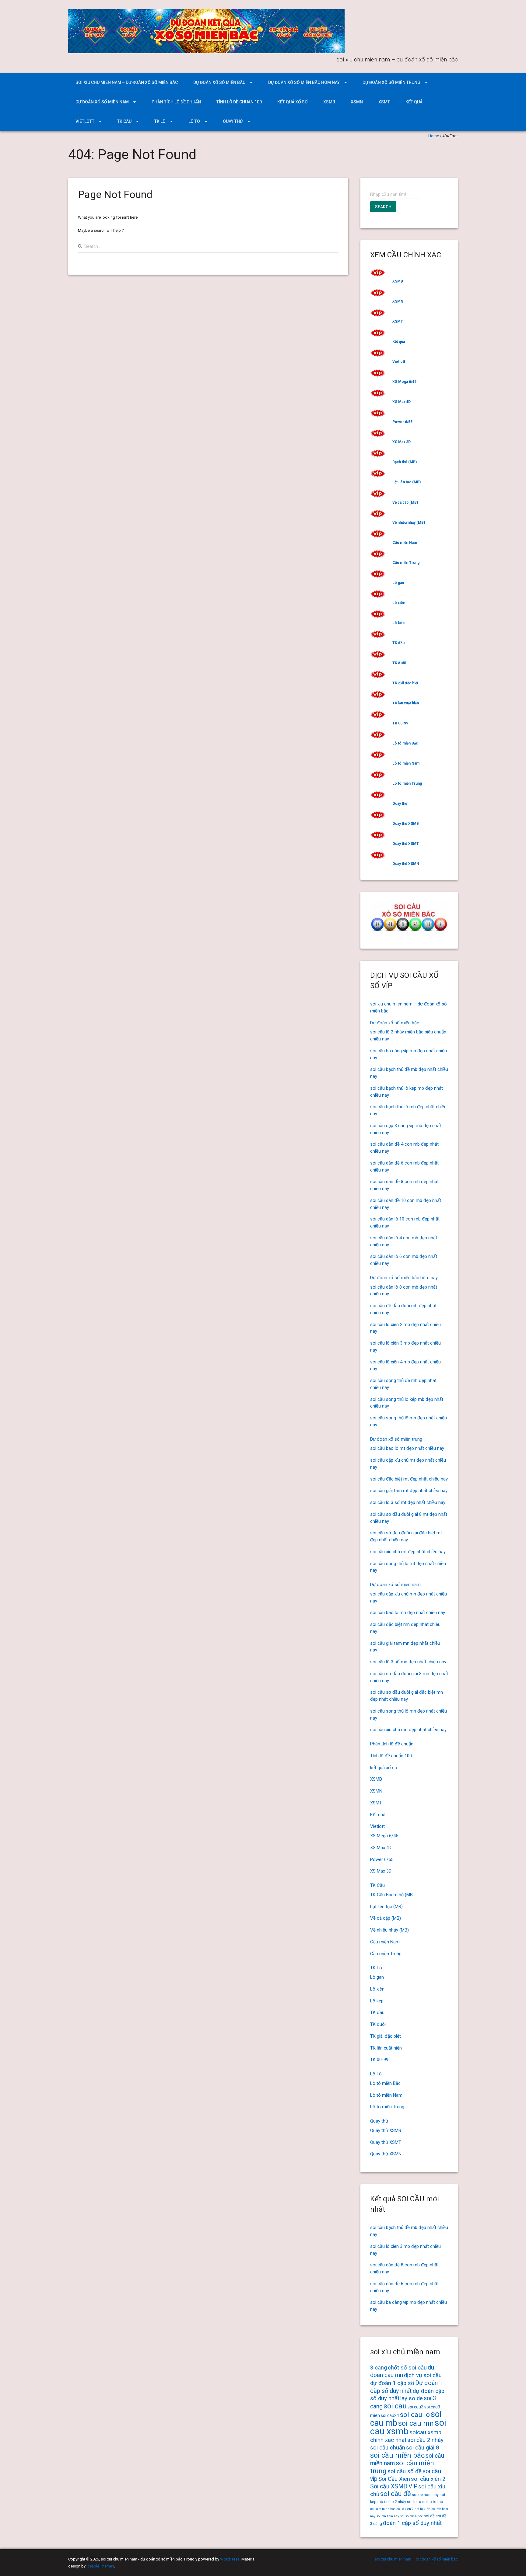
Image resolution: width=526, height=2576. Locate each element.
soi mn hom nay (388, 2516)
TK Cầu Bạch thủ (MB (391, 1895)
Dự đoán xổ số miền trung (391, 82)
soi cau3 (416, 2407)
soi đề (429, 2516)
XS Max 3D (402, 442)
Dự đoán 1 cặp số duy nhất (406, 2387)
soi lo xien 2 (405, 2509)
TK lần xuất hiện (406, 703)
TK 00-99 (400, 723)
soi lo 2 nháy (395, 2502)
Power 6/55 (402, 422)
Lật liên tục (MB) (407, 482)
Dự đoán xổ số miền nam (102, 102)
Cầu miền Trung (406, 563)
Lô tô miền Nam (406, 763)
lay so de (412, 2398)
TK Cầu (124, 121)
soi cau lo (415, 2415)
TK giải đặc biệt (405, 683)
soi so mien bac (411, 2516)
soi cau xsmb (408, 2427)
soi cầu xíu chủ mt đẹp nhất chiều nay (408, 1552)
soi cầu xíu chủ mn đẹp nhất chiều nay (408, 1730)
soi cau (395, 2406)
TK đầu (398, 643)
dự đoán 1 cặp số (392, 2383)
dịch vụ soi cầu (423, 2375)
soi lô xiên (423, 2509)
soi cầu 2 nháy (425, 2440)
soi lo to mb (433, 2502)
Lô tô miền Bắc (405, 743)
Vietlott (85, 121)
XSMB (329, 102)
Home (434, 136)
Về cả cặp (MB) (405, 502)
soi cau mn (416, 2423)
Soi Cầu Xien (394, 2479)
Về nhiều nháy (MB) (409, 522)
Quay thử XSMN (406, 864)
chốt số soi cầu (407, 2368)
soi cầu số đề (405, 2471)
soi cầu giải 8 (423, 2448)
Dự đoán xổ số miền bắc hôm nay (304, 82)
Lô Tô (194, 121)
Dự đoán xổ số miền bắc (219, 82)
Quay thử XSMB (406, 824)
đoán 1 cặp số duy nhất (412, 2523)
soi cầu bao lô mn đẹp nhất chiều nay (408, 1613)
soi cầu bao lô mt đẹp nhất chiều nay (407, 1448)
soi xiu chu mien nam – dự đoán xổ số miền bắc (127, 82)
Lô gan (398, 583)
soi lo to (414, 2502)
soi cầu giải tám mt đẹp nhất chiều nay (409, 1491)
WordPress (230, 2559)
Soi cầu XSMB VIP (394, 2486)
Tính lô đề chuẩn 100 (239, 102)
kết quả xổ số (293, 102)
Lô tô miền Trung (407, 783)
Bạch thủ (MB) (405, 462)
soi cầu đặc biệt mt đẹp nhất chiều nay (409, 1479)
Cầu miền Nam (405, 543)
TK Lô (160, 121)
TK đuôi (399, 663)
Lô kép (398, 623)
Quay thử (233, 121)
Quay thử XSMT (406, 844)
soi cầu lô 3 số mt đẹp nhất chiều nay (408, 1502)
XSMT (384, 102)
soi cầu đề (396, 2494)
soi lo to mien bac (383, 2509)
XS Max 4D (402, 402)
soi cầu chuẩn (388, 2448)
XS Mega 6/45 (404, 382)
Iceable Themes (100, 2566)
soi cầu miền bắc (397, 2455)
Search (383, 207)
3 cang (379, 2368)
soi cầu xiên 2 (428, 2479)
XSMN (357, 102)
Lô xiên (399, 603)
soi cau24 (390, 2415)
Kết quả (414, 102)
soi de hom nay (425, 2495)
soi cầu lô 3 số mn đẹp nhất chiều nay (408, 1662)
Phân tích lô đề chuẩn (176, 102)
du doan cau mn (402, 2371)
